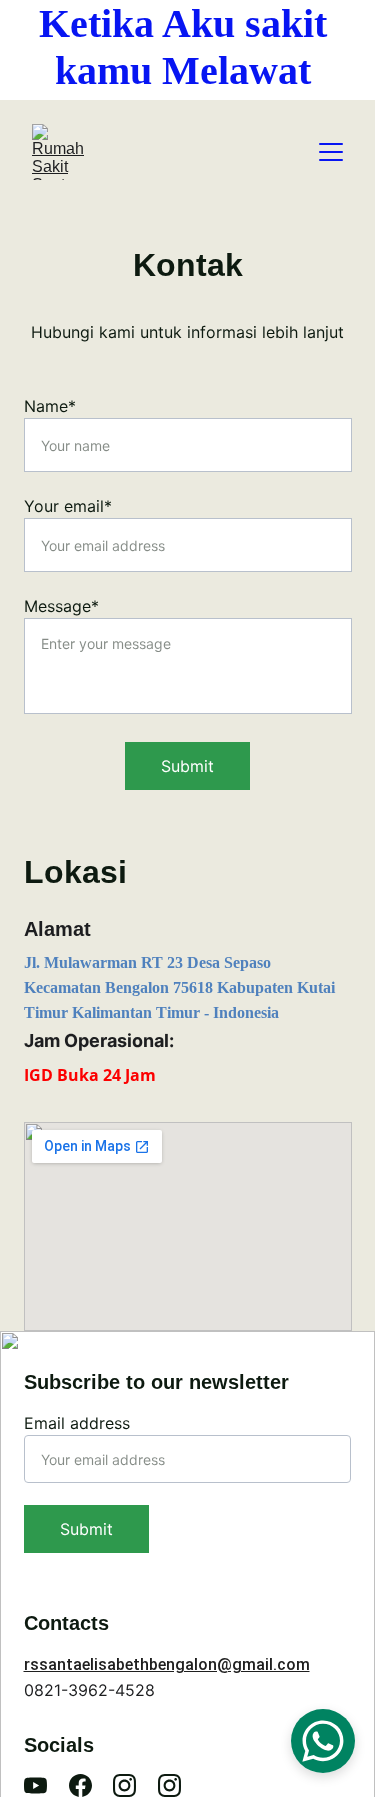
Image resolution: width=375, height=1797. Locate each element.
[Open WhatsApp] (323, 1741)
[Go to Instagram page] (124, 1785)
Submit (187, 766)
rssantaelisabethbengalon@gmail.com (167, 1664)
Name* (50, 406)
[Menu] (331, 152)
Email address (77, 1423)
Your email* (68, 506)
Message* (61, 606)
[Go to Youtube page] (35, 1785)
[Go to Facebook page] (80, 1785)
